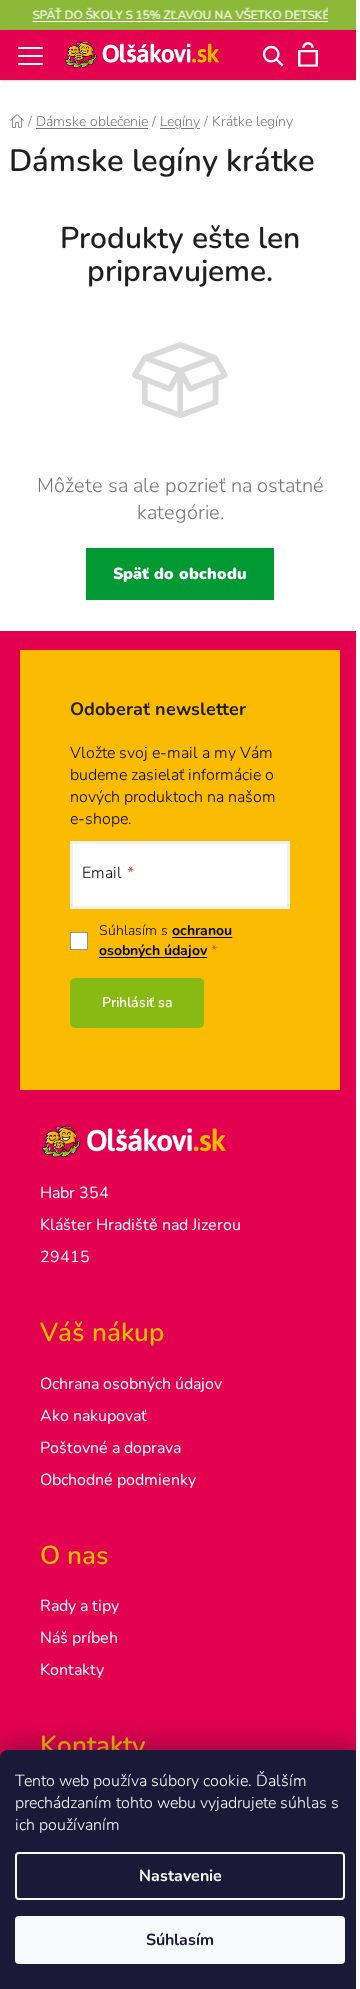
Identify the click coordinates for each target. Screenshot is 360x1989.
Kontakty (72, 1670)
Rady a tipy (79, 1606)
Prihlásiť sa (137, 1002)
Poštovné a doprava (110, 1448)
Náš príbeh (79, 1638)
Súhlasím (180, 1940)
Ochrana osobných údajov (131, 1384)
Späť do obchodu (180, 574)
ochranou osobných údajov (165, 940)
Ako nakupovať (93, 1416)
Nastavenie (180, 1876)
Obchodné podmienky (118, 1480)
